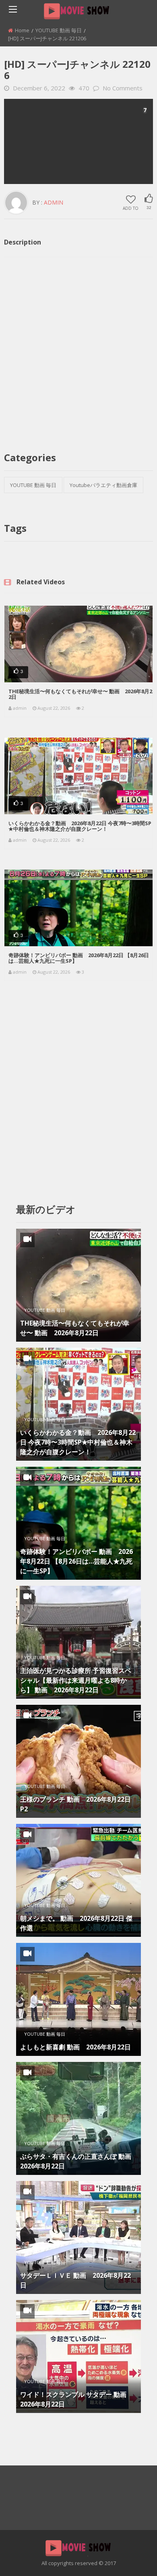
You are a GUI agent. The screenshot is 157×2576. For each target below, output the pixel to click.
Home (22, 30)
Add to (131, 208)
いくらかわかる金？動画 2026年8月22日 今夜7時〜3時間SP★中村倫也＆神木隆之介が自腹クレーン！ (80, 826)
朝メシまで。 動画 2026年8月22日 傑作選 (76, 1923)
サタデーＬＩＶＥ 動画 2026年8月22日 (75, 2280)
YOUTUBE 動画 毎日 (59, 30)
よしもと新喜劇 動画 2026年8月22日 (75, 2047)
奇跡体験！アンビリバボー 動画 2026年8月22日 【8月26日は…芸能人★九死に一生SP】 (79, 958)
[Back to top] (131, 2558)
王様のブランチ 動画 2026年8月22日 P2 (75, 1804)
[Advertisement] (78, 141)
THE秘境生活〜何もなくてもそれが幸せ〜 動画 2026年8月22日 (80, 694)
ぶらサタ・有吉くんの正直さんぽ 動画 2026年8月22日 (78, 2161)
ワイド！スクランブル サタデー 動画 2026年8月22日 (76, 2399)
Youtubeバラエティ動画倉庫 (103, 485)
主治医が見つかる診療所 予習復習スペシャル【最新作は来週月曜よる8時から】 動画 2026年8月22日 (76, 1680)
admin (54, 202)
